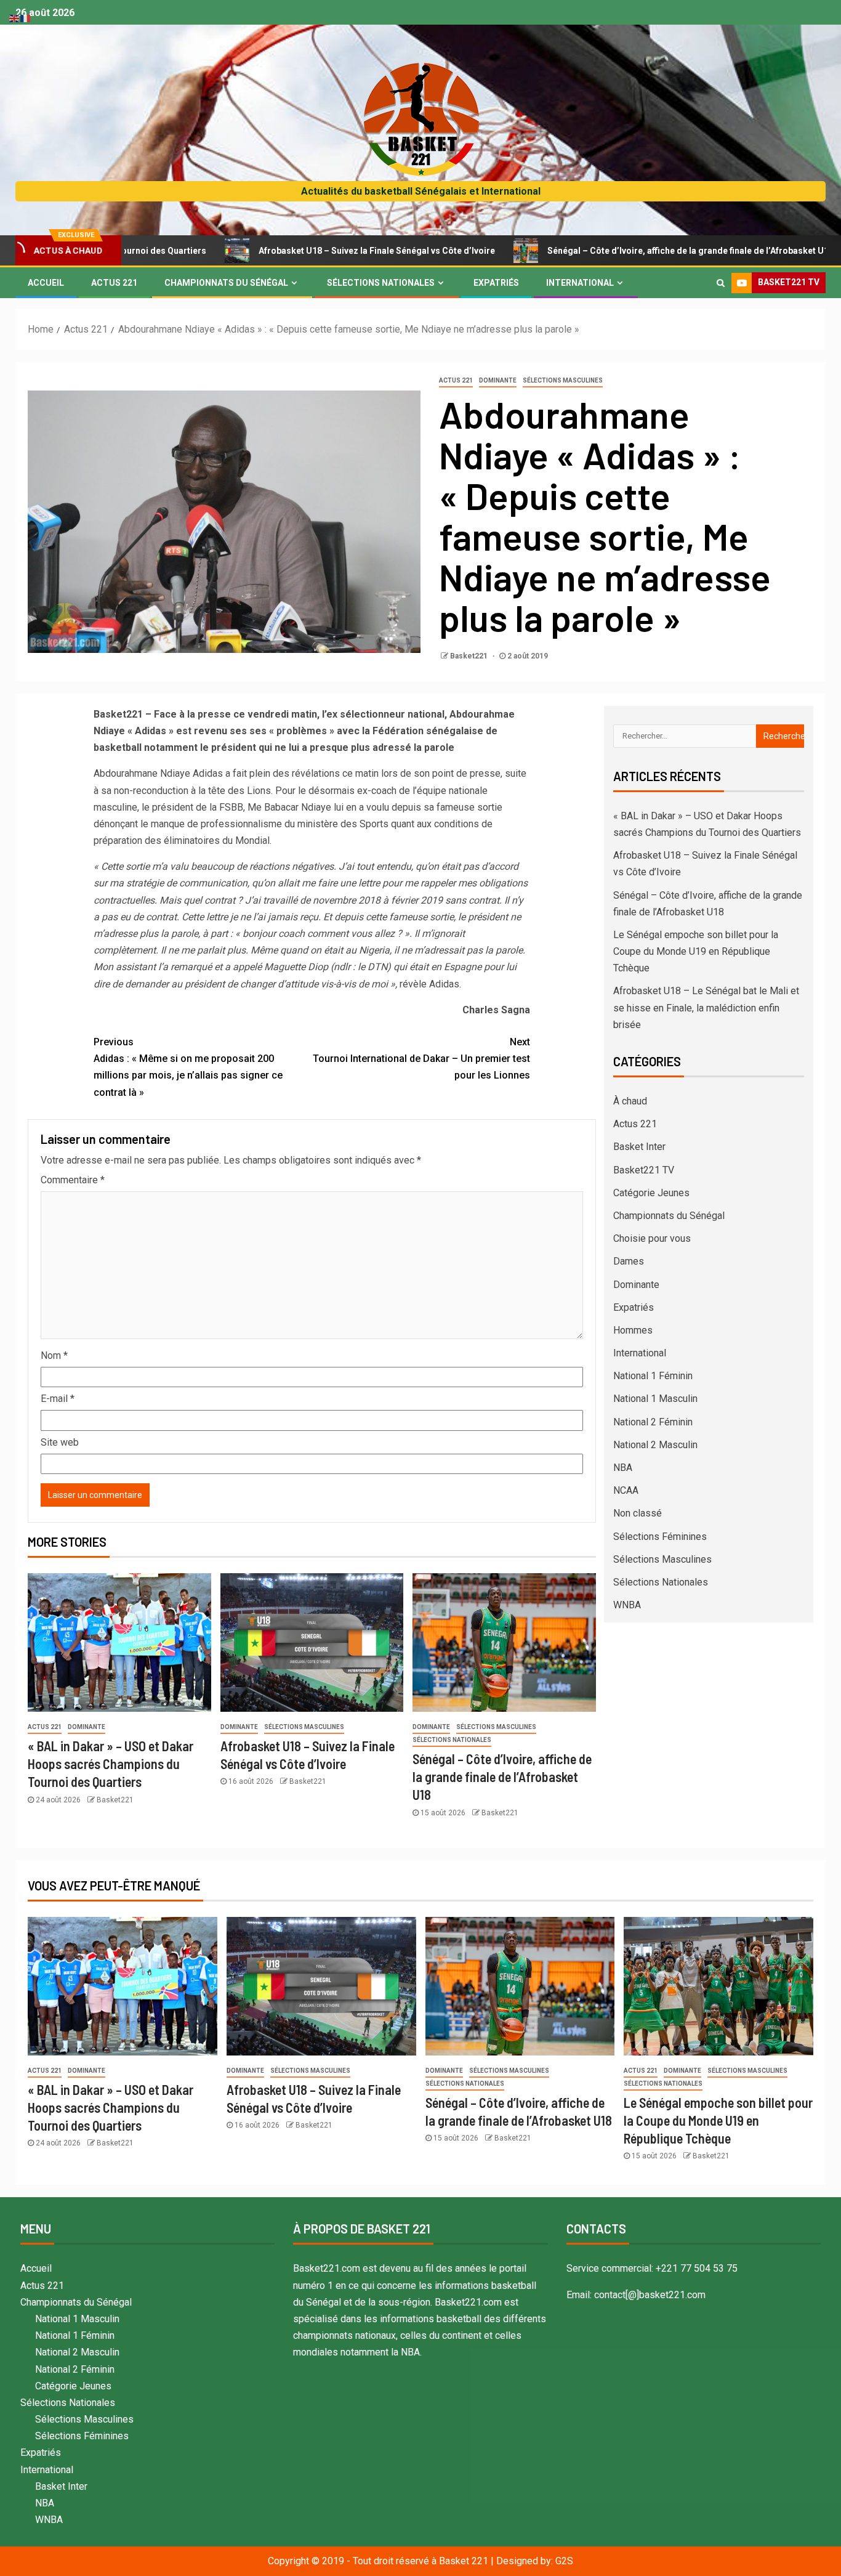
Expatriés (496, 283)
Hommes (633, 1330)
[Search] (721, 283)
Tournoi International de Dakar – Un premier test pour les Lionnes (421, 1059)
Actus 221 (114, 283)
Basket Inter (639, 1147)
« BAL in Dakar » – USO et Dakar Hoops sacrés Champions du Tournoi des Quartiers (111, 1764)
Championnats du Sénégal (226, 283)
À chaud (630, 1101)
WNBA (627, 1605)
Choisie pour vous (652, 1238)
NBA (623, 1468)
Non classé (638, 1513)
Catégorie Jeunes (651, 1193)
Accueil (46, 283)
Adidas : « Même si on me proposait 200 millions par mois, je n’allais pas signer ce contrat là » (188, 1067)
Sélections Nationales (381, 283)
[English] (15, 18)
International (580, 283)
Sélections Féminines (660, 1537)
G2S (564, 2561)
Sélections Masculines (563, 380)
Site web (60, 1442)
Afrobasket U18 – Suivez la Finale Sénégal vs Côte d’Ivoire (280, 251)
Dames (629, 1261)
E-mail (58, 1399)
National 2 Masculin (655, 1445)
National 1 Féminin (653, 1376)
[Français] (26, 18)
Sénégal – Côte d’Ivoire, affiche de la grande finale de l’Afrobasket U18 (594, 251)
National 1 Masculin (655, 1399)
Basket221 (470, 656)
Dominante (498, 380)
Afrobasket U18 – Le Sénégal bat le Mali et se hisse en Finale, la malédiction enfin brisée (706, 1007)
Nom (54, 1355)
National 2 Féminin (653, 1422)
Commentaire (73, 1180)
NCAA (626, 1490)
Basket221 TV (644, 1170)
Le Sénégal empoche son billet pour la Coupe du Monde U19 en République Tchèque (696, 951)
